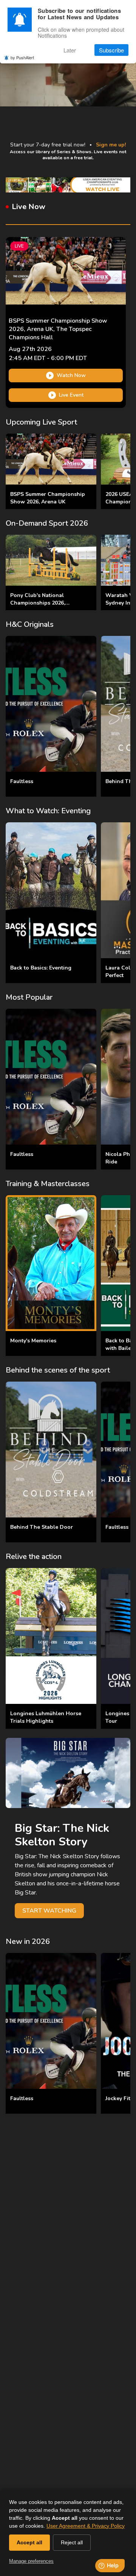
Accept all (29, 2542)
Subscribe (111, 50)
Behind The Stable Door (42, 1527)
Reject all (72, 2542)
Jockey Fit (118, 2098)
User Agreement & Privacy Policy (86, 2526)
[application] (68, 68)
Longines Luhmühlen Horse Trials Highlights (46, 1717)
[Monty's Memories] (51, 1263)
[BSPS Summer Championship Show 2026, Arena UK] (51, 459)
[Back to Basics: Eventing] (51, 890)
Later (70, 50)
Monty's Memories (33, 1341)
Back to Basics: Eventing (41, 968)
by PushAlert (22, 57)
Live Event (71, 395)
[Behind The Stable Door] (51, 1450)
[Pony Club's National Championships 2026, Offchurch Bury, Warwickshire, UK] (51, 560)
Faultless (22, 781)
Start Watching (49, 1911)
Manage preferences (31, 2561)
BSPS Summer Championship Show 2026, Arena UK (48, 498)
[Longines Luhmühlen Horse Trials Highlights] (51, 1636)
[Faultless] (51, 704)
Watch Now (71, 375)
